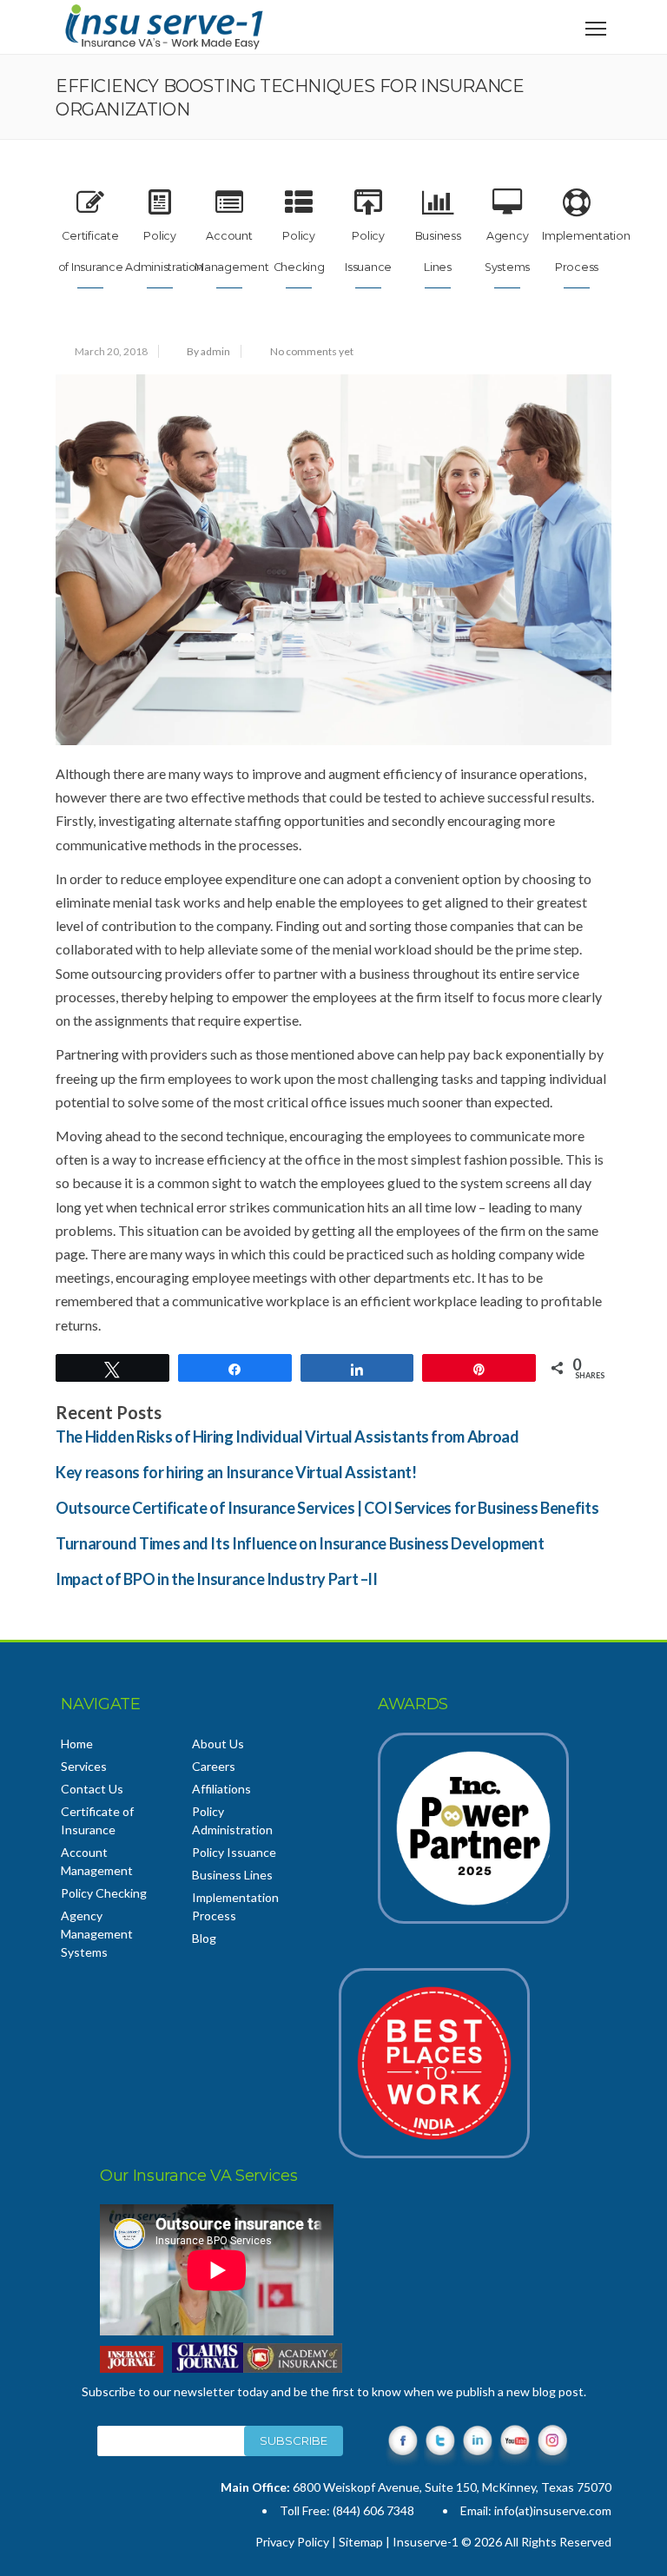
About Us (218, 1744)
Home (77, 1744)
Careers (214, 1766)
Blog (204, 1938)
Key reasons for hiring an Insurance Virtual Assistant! (236, 1472)
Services (84, 1766)
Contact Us (92, 1789)
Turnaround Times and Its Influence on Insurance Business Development (300, 1543)
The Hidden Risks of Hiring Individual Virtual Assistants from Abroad (287, 1437)
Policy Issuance (234, 1852)
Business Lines (232, 1875)
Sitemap (361, 2542)
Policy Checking (104, 1893)
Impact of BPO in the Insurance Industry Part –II (217, 1579)
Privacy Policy (292, 2542)
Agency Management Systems (97, 1934)
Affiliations (221, 1789)
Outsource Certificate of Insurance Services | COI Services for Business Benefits (327, 1508)
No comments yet (312, 351)
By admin (208, 351)
